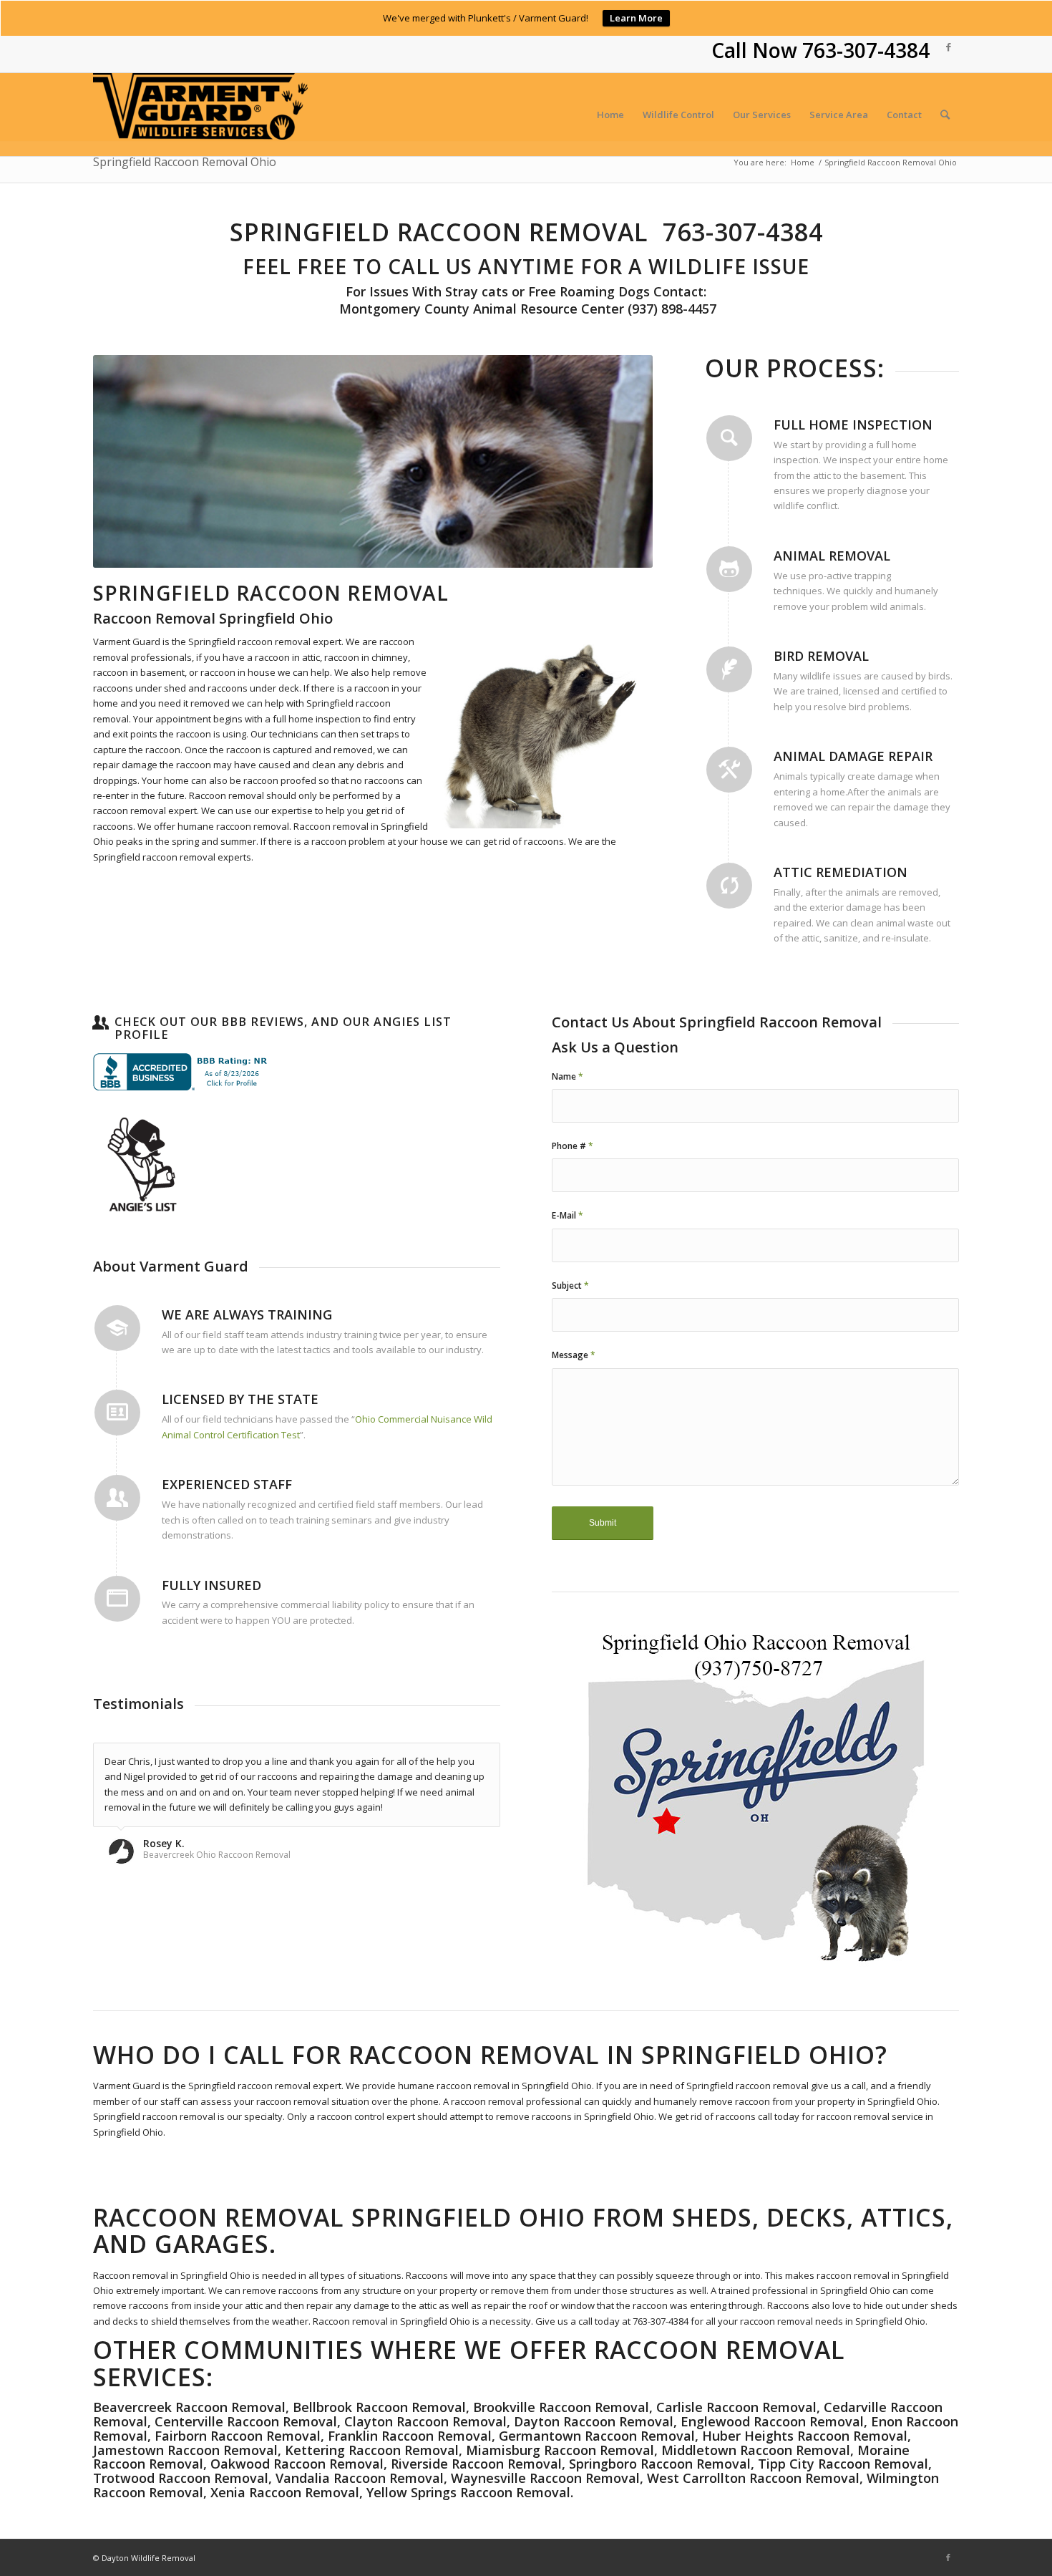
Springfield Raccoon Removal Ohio (185, 162)
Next (620, 461)
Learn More (636, 18)
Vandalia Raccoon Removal (360, 2478)
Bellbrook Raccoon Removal (378, 2407)
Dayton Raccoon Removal (594, 2421)
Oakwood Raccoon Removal (297, 2464)
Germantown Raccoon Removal (597, 2436)
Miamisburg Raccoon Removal (560, 2450)
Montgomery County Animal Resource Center (480, 309)
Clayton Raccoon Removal (425, 2421)
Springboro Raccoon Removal (660, 2464)
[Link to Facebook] (948, 47)
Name (568, 1076)
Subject (570, 1285)
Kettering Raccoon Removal (372, 2450)
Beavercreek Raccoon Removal (189, 2407)
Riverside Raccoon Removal (476, 2464)
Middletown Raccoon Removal (756, 2450)
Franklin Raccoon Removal (410, 2436)
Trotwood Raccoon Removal (181, 2478)
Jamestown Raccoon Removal (185, 2450)
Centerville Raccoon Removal (246, 2421)
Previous (125, 461)
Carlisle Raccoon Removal (736, 2407)
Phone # (573, 1146)
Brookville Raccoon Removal (561, 2407)
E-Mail (568, 1215)
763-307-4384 (866, 50)
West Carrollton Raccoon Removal (753, 2478)
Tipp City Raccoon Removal (843, 2464)
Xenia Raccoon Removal (285, 2492)
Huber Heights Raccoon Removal (805, 2436)
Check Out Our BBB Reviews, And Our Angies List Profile (283, 1028)
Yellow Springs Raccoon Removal (468, 2492)
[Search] (945, 115)
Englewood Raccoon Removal (772, 2421)
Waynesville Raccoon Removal (545, 2478)
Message (574, 1355)
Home (803, 162)
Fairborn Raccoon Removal (236, 2436)
